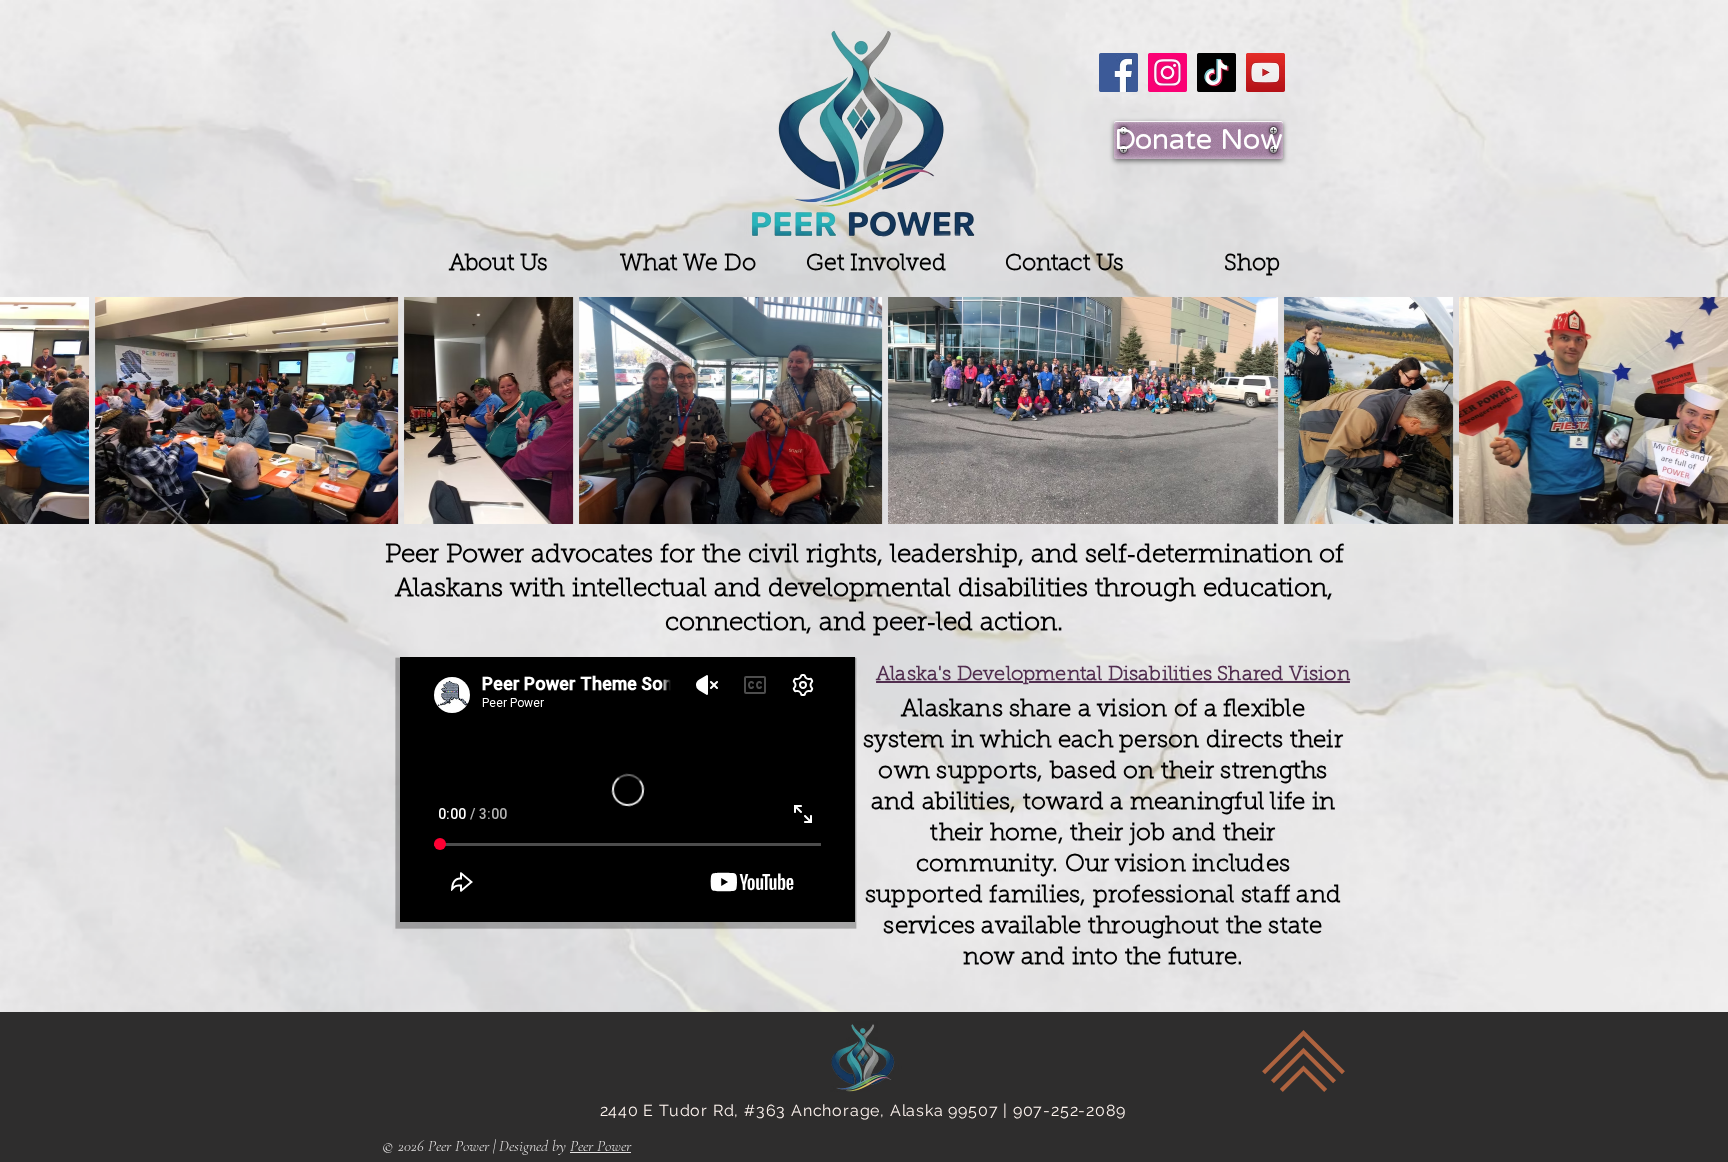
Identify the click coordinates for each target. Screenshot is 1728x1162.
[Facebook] (1118, 72)
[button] (498, 265)
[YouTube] (1265, 72)
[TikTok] (1216, 72)
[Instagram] (1167, 72)
